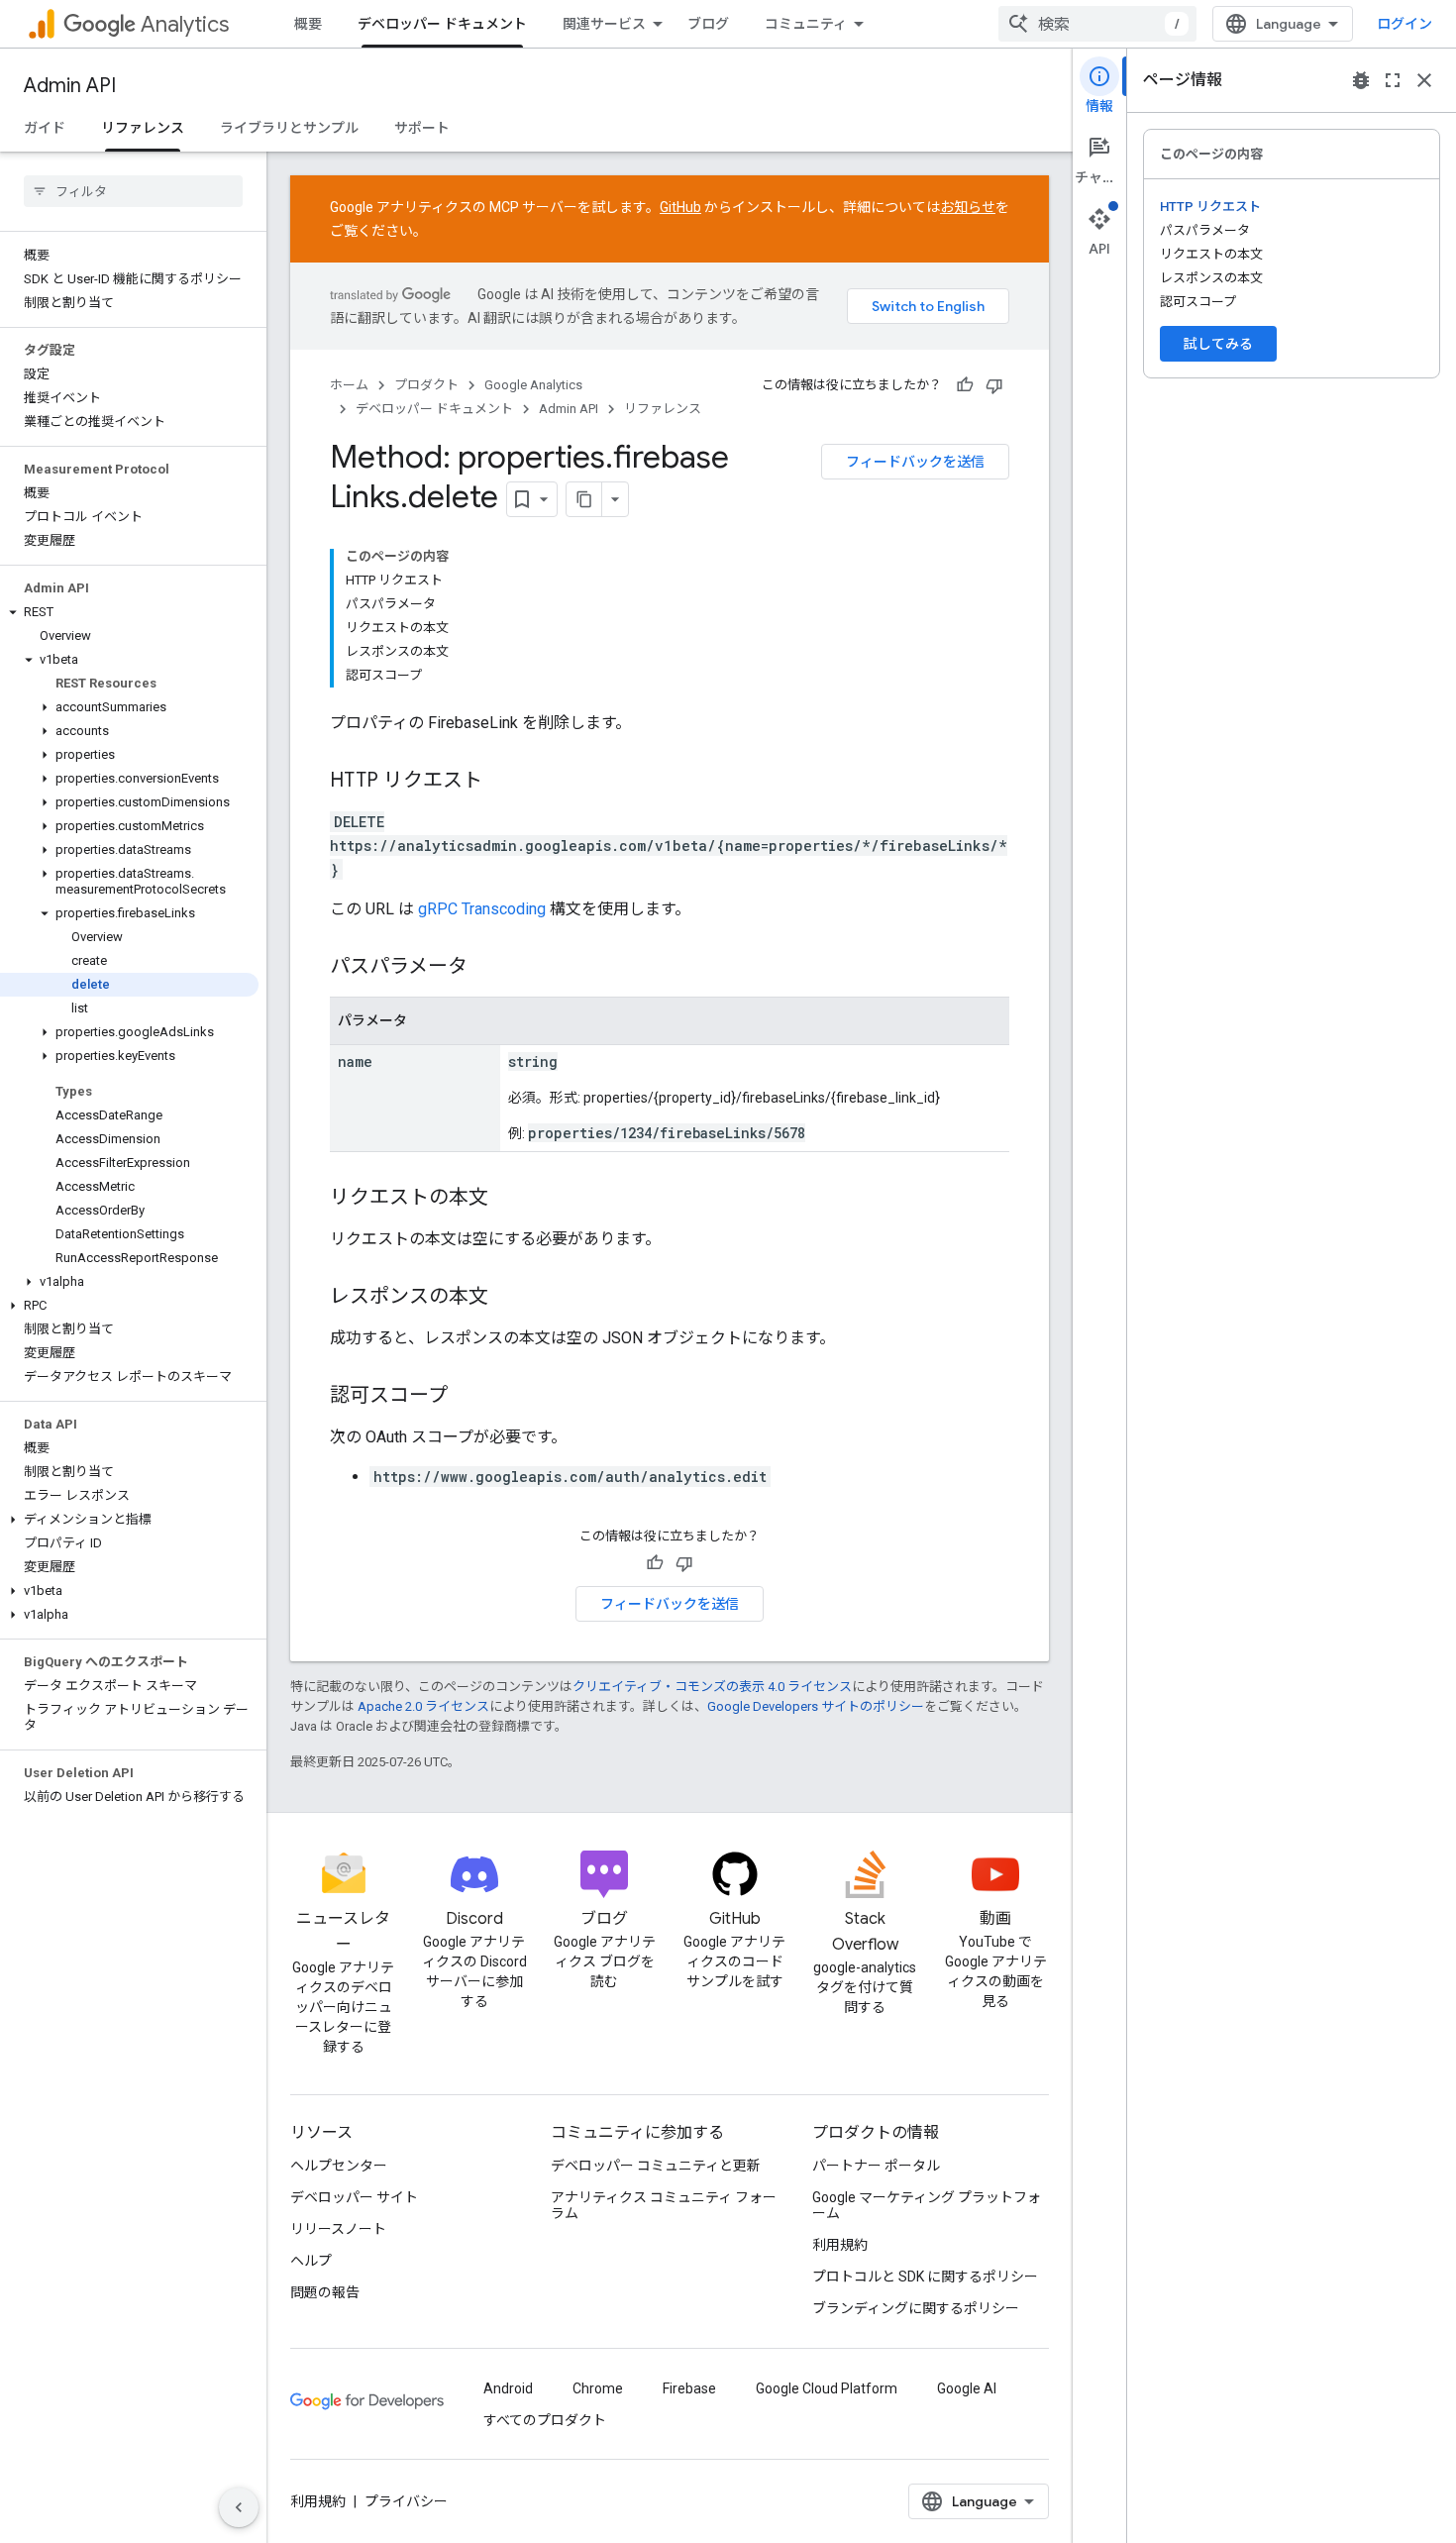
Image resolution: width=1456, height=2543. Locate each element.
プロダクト (426, 385)
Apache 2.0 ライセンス (423, 1706)
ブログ (708, 24)
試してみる (1218, 344)
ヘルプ (311, 2261)
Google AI (967, 2388)
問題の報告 (325, 2292)
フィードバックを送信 (915, 462)
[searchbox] (133, 191)
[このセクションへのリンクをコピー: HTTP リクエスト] (502, 782)
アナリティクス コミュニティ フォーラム (664, 2205)
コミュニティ (806, 24)
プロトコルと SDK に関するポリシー (925, 2277)
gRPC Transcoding (482, 909)
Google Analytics (533, 385)
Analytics (185, 24)
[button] (129, 612)
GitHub (680, 207)
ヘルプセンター (339, 2166)
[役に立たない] (994, 385)
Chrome (598, 2388)
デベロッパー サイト (354, 2197)
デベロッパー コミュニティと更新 (656, 2166)
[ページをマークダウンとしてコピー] (584, 499)
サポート (422, 128)
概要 (308, 24)
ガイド (45, 128)
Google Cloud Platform (827, 2388)
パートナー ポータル (876, 2166)
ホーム (349, 385)
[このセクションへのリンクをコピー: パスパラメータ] (487, 968)
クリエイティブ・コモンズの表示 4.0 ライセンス (712, 1687)
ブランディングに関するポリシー (916, 2308)
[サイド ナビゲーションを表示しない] (239, 2507)
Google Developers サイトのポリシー (816, 1706)
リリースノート (338, 2229)
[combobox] (1097, 24)
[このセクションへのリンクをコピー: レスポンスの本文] (508, 1298)
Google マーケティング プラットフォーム (927, 2205)
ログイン (1404, 24)
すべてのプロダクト (545, 2420)
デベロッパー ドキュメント (442, 24)
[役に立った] (965, 385)
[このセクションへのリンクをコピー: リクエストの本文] (508, 1199)
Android (508, 2388)
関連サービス (604, 24)
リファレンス (143, 128)
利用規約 (840, 2245)
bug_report (1361, 80)
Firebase (689, 2388)
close (1424, 80)
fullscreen (1393, 80)
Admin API (70, 86)
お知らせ (968, 207)
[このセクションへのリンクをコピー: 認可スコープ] (468, 1397)
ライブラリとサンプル (289, 128)
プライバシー (406, 2501)
